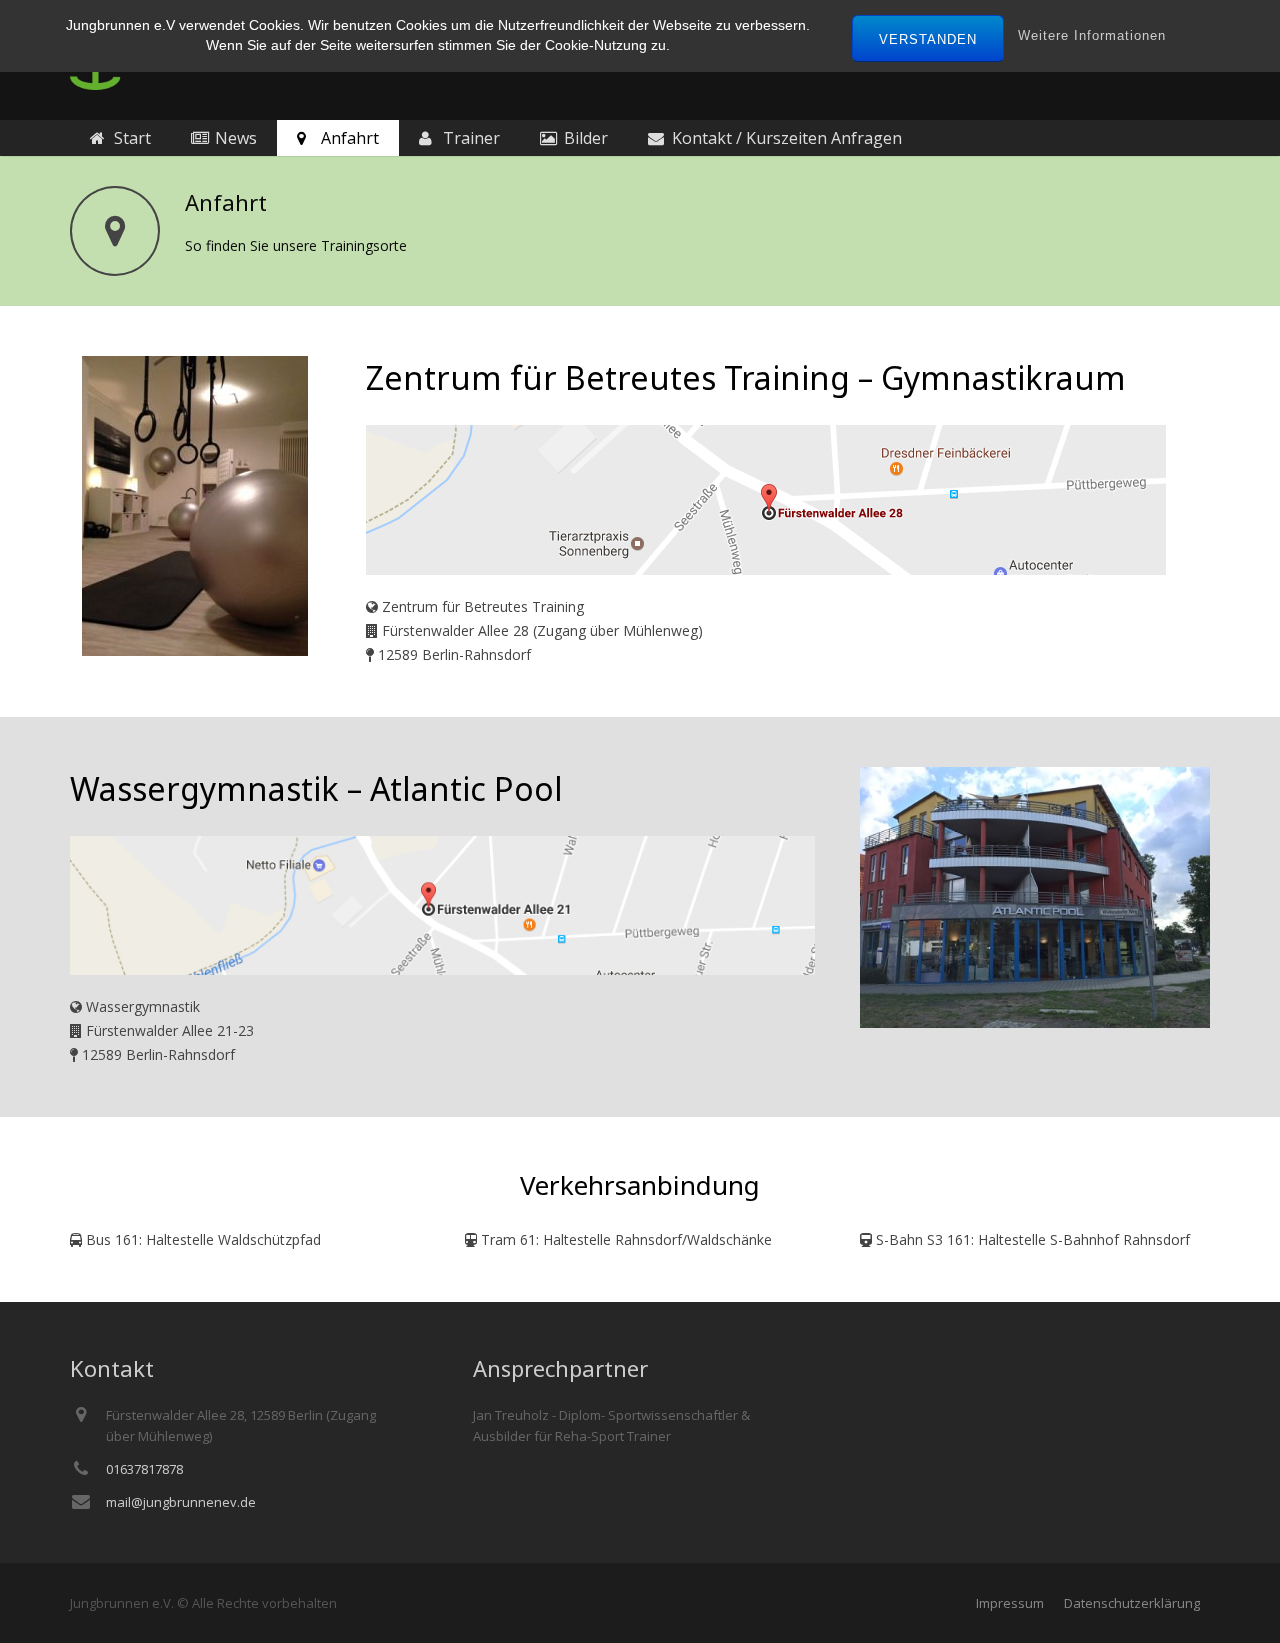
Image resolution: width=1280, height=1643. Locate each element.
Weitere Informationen (1092, 35)
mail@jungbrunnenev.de (181, 1502)
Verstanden (928, 39)
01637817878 (144, 1469)
